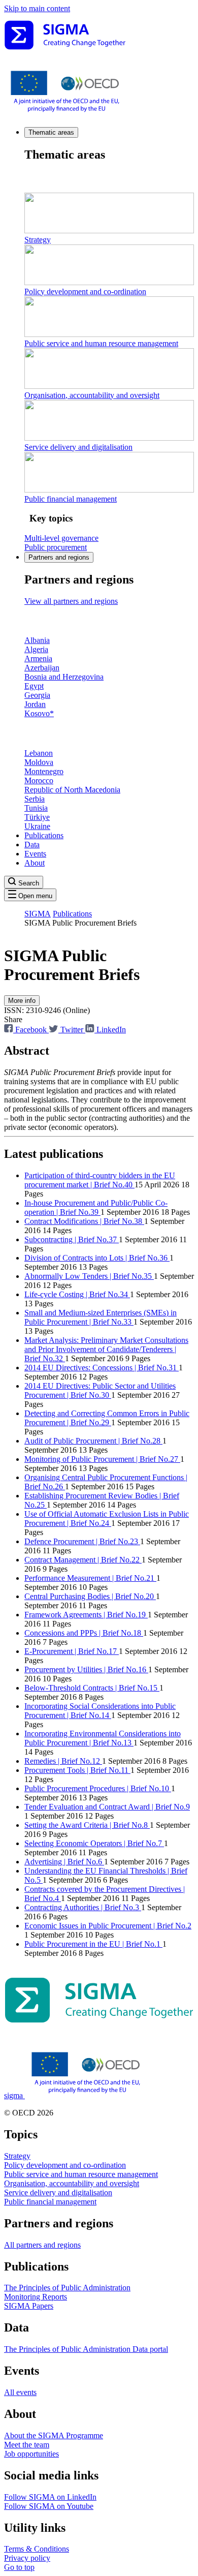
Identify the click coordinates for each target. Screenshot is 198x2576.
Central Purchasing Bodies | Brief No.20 (90, 1596)
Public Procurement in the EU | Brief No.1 (93, 1944)
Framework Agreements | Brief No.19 (86, 1615)
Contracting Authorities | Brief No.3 (83, 1907)
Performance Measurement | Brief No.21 (90, 1578)
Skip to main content (37, 8)
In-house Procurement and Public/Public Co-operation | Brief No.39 (96, 1207)
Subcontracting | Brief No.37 (72, 1239)
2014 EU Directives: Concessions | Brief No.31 (102, 1368)
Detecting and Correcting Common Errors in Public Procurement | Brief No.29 (107, 1418)
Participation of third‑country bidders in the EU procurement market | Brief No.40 (100, 1180)
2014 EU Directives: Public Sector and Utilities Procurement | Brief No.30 (100, 1390)
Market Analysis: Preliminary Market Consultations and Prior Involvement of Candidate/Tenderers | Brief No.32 (106, 1349)
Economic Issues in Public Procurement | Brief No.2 (108, 1926)
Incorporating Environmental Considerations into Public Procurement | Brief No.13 (103, 1738)
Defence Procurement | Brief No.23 (82, 1541)
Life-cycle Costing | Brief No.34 (77, 1294)
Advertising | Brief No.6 (64, 1862)
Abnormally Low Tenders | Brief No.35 (89, 1276)
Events (35, 854)
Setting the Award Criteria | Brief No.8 (87, 1825)
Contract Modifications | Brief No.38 (84, 1221)
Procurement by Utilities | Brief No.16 (86, 1669)
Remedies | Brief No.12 (63, 1761)
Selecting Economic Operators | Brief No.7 (94, 1843)
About (35, 863)
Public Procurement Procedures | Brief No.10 (98, 1788)
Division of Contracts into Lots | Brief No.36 (97, 1258)
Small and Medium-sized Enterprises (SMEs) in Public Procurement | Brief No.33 (101, 1317)
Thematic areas (51, 132)
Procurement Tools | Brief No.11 (77, 1770)
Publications (44, 835)
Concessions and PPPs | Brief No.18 (84, 1633)
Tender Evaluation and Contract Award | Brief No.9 (107, 1807)
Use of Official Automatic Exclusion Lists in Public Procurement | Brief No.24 (107, 1519)
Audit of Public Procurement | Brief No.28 (93, 1441)
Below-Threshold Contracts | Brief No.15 (92, 1688)
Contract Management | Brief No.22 (83, 1560)
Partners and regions (59, 557)
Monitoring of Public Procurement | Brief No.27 (102, 1459)
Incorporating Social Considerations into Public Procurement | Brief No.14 (100, 1711)
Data (32, 845)
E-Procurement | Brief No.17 (72, 1651)
